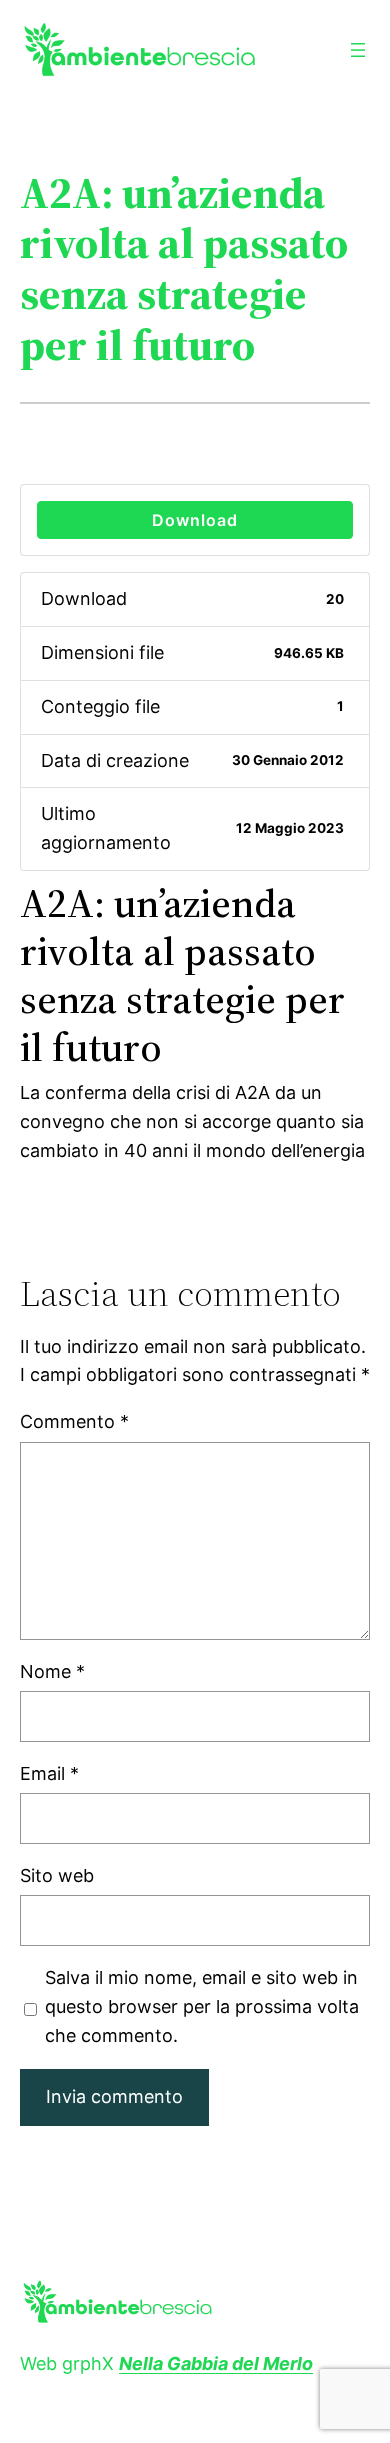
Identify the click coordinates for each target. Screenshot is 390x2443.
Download (195, 520)
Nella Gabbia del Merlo (216, 2363)
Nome (52, 1671)
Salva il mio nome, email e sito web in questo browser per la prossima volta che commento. (202, 2006)
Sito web (57, 1875)
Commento (74, 1421)
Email (49, 1773)
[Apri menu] (358, 50)
